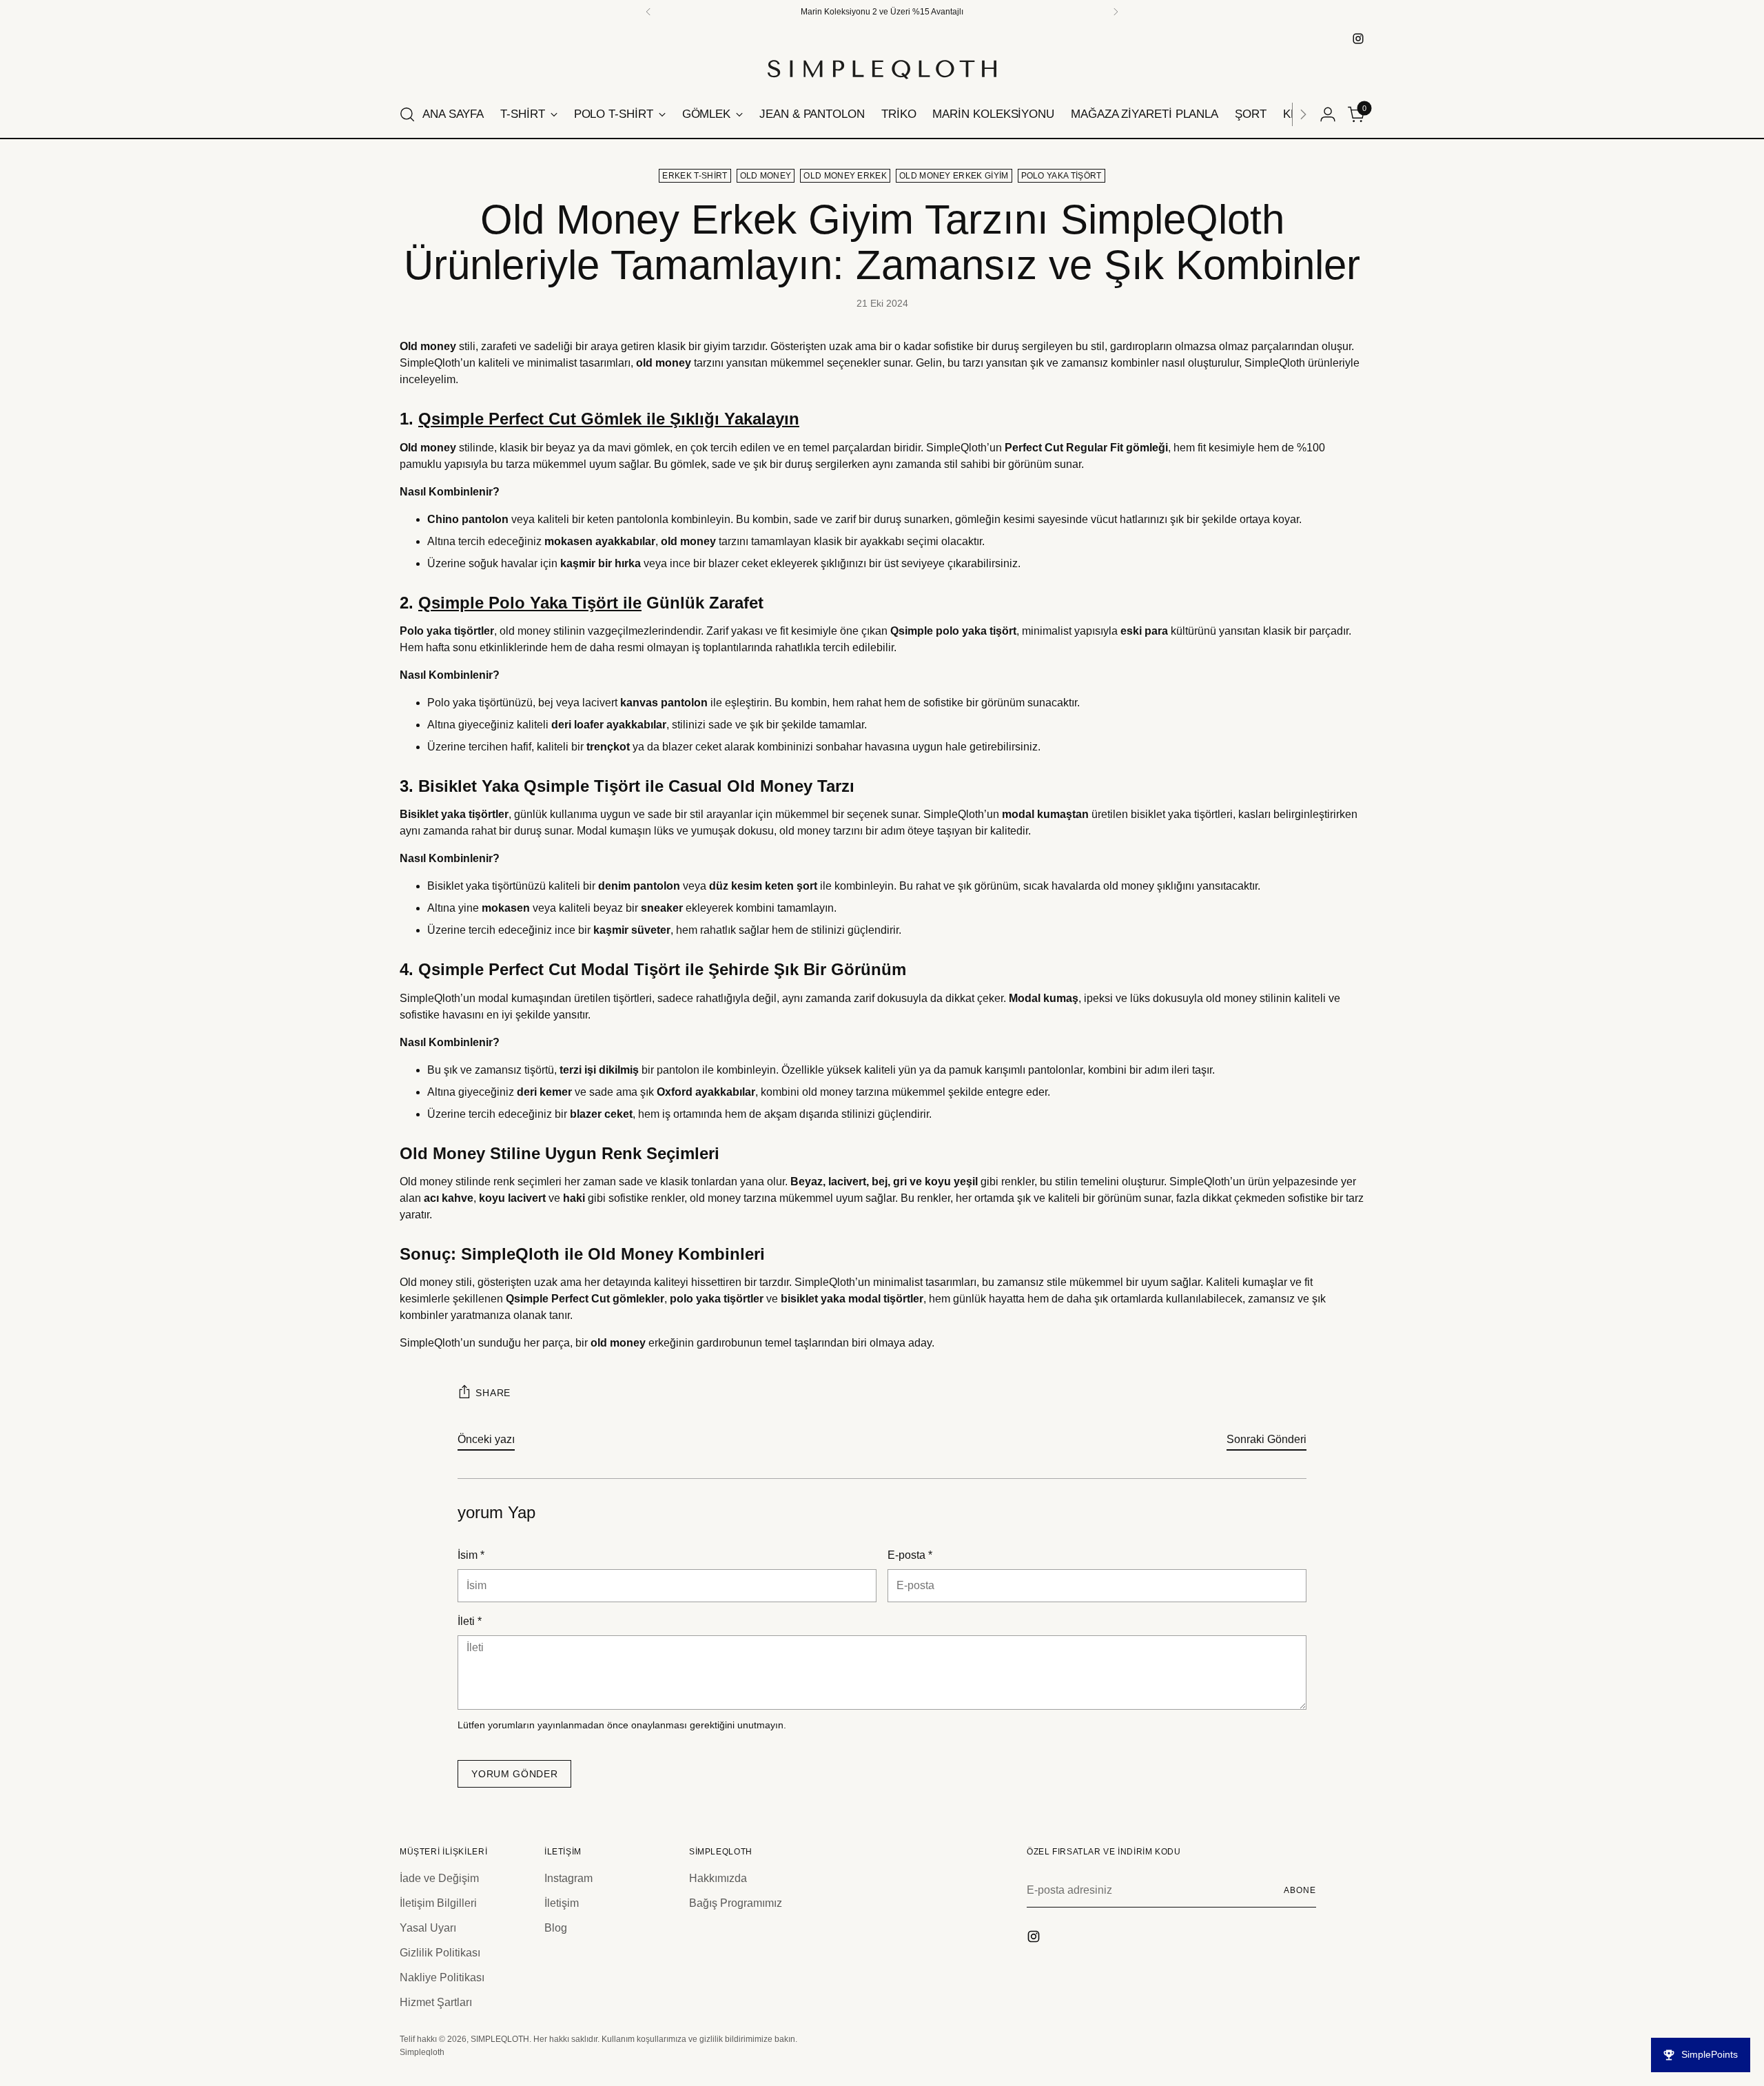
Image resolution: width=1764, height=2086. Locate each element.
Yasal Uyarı (428, 1928)
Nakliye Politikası (442, 1977)
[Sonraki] (1303, 114)
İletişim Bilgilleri (438, 1903)
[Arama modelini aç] (407, 114)
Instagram (568, 1878)
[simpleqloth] (1358, 39)
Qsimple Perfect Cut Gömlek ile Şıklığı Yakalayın (609, 419)
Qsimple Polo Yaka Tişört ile (530, 603)
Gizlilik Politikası (440, 1953)
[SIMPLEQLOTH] (882, 70)
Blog (556, 1928)
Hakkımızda (718, 1878)
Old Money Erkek (845, 176)
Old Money (766, 176)
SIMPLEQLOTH (500, 2039)
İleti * (470, 1621)
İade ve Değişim (439, 1878)
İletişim (562, 1903)
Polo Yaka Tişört (1062, 176)
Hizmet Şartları (436, 2002)
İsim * (471, 1555)
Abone (1300, 1890)
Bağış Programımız (736, 1903)
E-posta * (910, 1555)
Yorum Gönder (514, 1774)
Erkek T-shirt (695, 176)
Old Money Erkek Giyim (954, 176)
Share (493, 1393)
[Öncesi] (648, 12)
